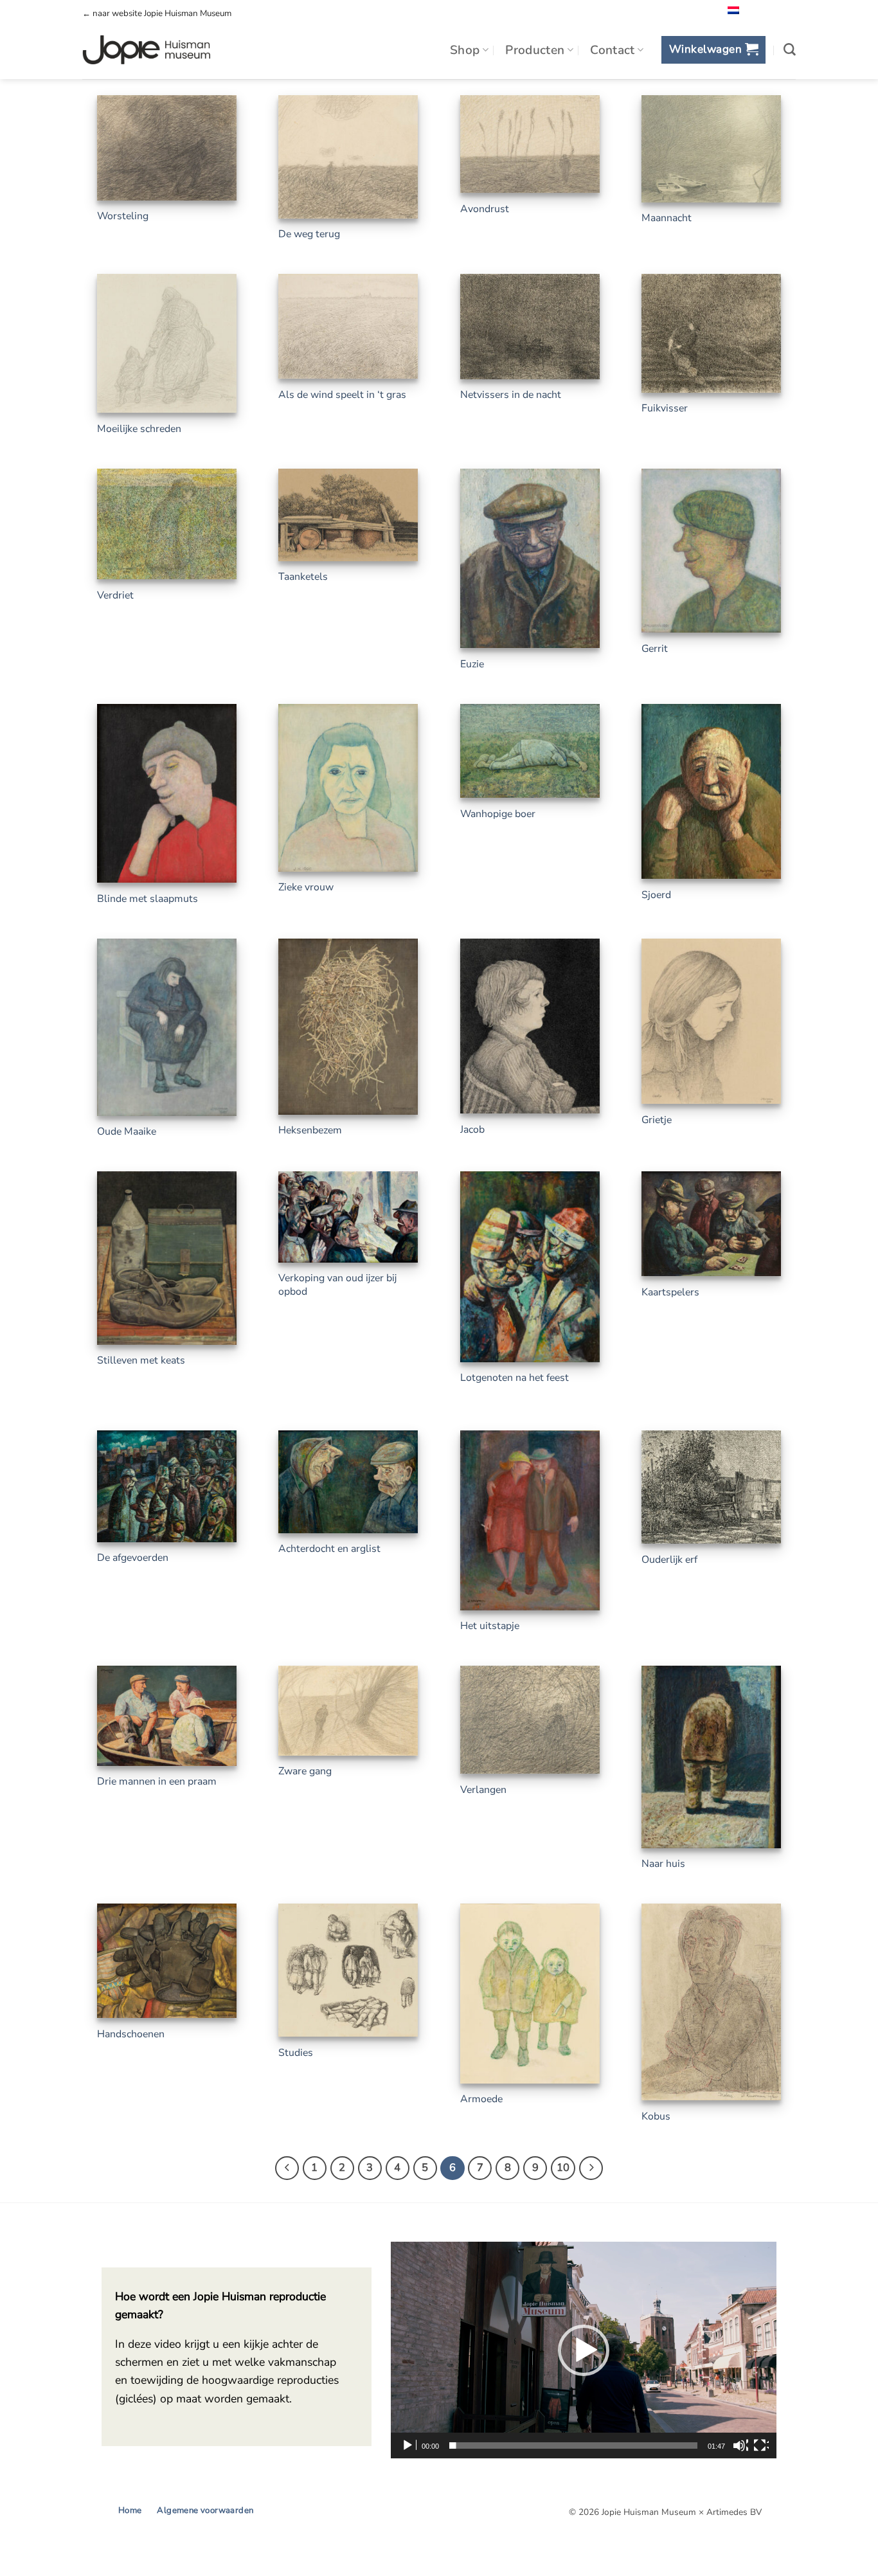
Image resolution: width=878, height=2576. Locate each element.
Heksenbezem (310, 1130)
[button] (713, 50)
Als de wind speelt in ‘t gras (342, 395)
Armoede (481, 2099)
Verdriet (115, 596)
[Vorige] (287, 2168)
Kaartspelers (670, 1293)
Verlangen (483, 1790)
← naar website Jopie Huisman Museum (157, 14)
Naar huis (663, 1864)
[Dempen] (740, 2445)
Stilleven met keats (141, 1361)
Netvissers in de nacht (511, 395)
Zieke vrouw (306, 887)
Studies (296, 2053)
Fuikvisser (665, 409)
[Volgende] (591, 2168)
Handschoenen (131, 2034)
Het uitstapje (490, 1626)
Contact (613, 50)
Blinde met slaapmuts (148, 899)
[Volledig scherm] (761, 2445)
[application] (584, 2350)
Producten (535, 50)
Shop (465, 50)
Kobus (656, 2117)
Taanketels (303, 577)
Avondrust (485, 209)
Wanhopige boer (498, 814)
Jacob (472, 1130)
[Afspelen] (409, 2445)
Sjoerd (656, 895)
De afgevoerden (133, 1558)
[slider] (573, 2445)
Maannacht (667, 218)
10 (563, 2167)
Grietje (657, 1120)
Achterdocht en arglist (329, 1549)
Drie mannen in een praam (157, 1782)
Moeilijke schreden (139, 429)
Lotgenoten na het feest (515, 1378)
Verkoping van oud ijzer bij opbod (337, 1285)
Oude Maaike (127, 1132)
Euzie (472, 664)
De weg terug (309, 234)
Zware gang (305, 1771)
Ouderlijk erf (669, 1560)
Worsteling (123, 216)
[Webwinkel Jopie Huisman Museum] (146, 50)
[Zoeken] (790, 50)
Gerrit (655, 649)
